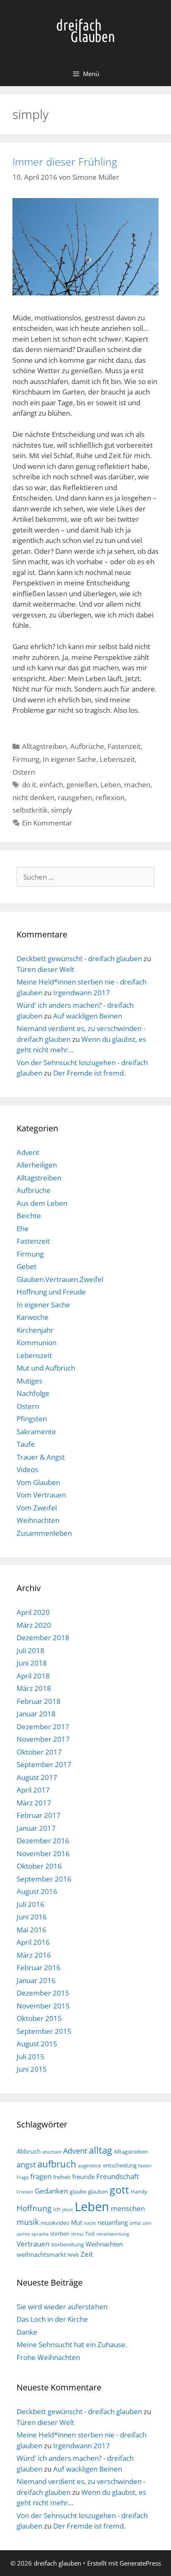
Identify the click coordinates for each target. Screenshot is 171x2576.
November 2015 (43, 2006)
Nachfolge (33, 1393)
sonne (23, 2234)
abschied (52, 2152)
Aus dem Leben (42, 1203)
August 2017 (37, 1777)
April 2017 (33, 1790)
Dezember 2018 (43, 1638)
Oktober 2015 (39, 2018)
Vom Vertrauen (41, 1495)
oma (135, 2223)
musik (28, 2222)
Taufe (26, 1444)
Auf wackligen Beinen (88, 1016)
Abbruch (29, 2151)
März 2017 (34, 1803)
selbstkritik (30, 810)
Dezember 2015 (43, 1993)
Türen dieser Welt (45, 969)
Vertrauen (33, 2244)
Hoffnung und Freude (51, 1292)
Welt (73, 2255)
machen (137, 785)
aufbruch (57, 2164)
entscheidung (120, 2165)
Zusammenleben (44, 1533)
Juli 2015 (31, 2057)
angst (26, 2164)
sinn (147, 2223)
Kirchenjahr (35, 1330)
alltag (100, 2150)
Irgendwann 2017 (82, 993)
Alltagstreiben (44, 746)
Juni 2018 (32, 1663)
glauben (98, 2192)
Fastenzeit (124, 746)
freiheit (62, 2177)
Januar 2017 (36, 1828)
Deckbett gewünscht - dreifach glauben (79, 958)
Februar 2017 (39, 1815)
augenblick (90, 2166)
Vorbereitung (67, 2244)
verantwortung (113, 2234)
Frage (23, 2177)
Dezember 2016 (43, 1841)
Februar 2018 (39, 1701)
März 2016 (34, 1955)
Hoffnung (34, 2208)
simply (62, 810)
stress (77, 2234)
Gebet (27, 1266)
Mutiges (29, 1381)
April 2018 (33, 1676)
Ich (57, 2209)
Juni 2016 (32, 1917)
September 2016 (44, 1879)
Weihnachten (38, 1520)
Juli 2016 (31, 1904)
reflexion (110, 797)
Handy (139, 2192)
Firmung (26, 759)
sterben (60, 2234)
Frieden (25, 2192)
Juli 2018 (31, 1650)
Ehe (23, 1228)
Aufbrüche (87, 746)
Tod (90, 2234)
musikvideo (55, 2223)
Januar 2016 (36, 1980)
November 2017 (43, 1739)
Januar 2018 (36, 1714)
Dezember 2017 (43, 1727)
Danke (27, 2332)
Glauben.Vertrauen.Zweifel (60, 1279)
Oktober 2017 (39, 1752)
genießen (82, 785)
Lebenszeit (117, 759)
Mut (77, 2222)
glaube (78, 2192)
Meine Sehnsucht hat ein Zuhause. (72, 2344)
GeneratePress (140, 2563)
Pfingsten (32, 1419)
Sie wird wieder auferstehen (62, 2307)
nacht (90, 2223)
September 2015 (44, 2031)
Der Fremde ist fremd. (89, 1073)
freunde (83, 2177)
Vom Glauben (38, 1482)
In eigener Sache (70, 759)
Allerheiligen (37, 1165)
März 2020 (34, 1625)
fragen (41, 2176)
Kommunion (37, 1343)
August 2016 (37, 1891)
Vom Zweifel (37, 1508)
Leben (111, 785)
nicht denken (33, 797)
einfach (51, 785)
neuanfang (113, 2222)
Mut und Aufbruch (46, 1368)
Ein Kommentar (47, 823)
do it (29, 785)
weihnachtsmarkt (41, 2254)
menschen (128, 2208)
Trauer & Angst (41, 1457)
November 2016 (43, 1853)
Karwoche (33, 1317)
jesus (68, 2209)
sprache (40, 2234)
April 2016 (33, 1942)
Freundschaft (118, 2176)
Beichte (29, 1216)
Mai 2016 (32, 1930)
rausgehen (75, 797)
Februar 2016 (39, 1967)
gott (119, 2189)
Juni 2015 (32, 2069)
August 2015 (37, 2044)
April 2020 (33, 1612)
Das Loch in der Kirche (52, 2319)
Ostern (24, 772)
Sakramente (36, 1432)
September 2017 (44, 1764)
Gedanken (51, 2191)
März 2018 (34, 1688)
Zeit (87, 2254)
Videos (27, 1469)
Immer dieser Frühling (65, 161)
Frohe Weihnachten (48, 2357)
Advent (28, 1152)
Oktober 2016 (39, 1866)
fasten (145, 2166)
